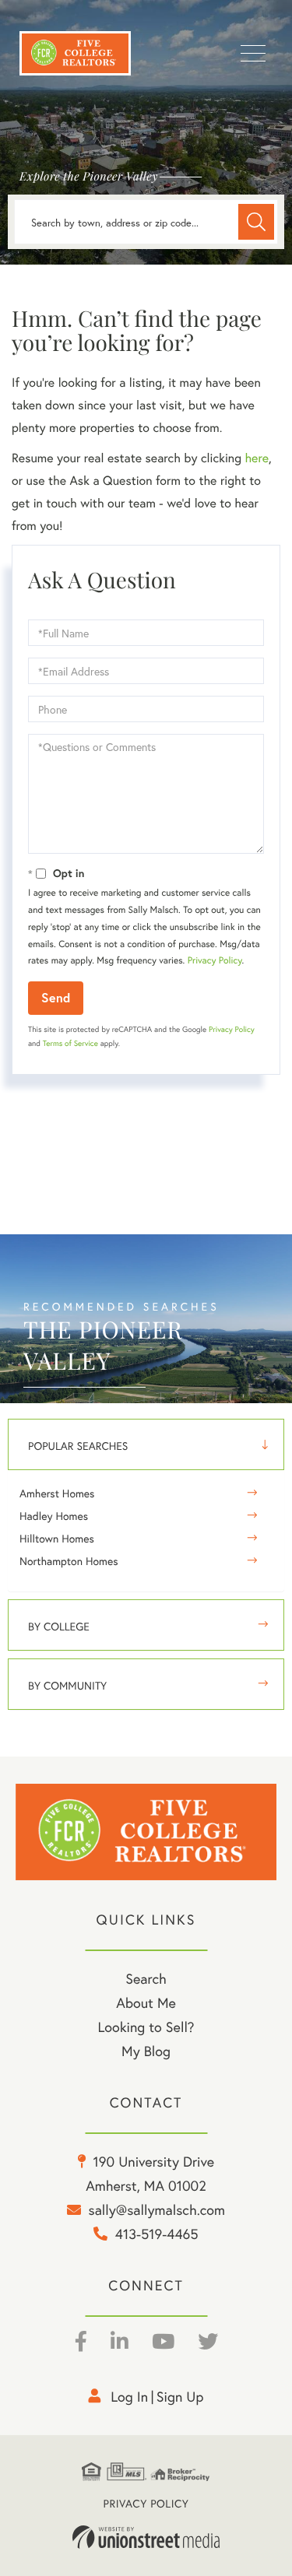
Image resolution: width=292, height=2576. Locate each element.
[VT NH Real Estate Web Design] (146, 2537)
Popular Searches (78, 1446)
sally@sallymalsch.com (157, 2209)
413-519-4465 (157, 2234)
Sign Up (180, 2396)
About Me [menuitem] (146, 2002)
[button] (256, 222)
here (256, 458)
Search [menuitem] (146, 1978)
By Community (67, 1685)
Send (56, 997)
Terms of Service (70, 1043)
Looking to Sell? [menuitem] (146, 2027)
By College (59, 1626)
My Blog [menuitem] (146, 2051)
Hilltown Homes (57, 1538)
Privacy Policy (215, 961)
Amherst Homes (57, 1493)
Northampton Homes (69, 1561)
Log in (129, 2396)
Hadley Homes (54, 1516)
